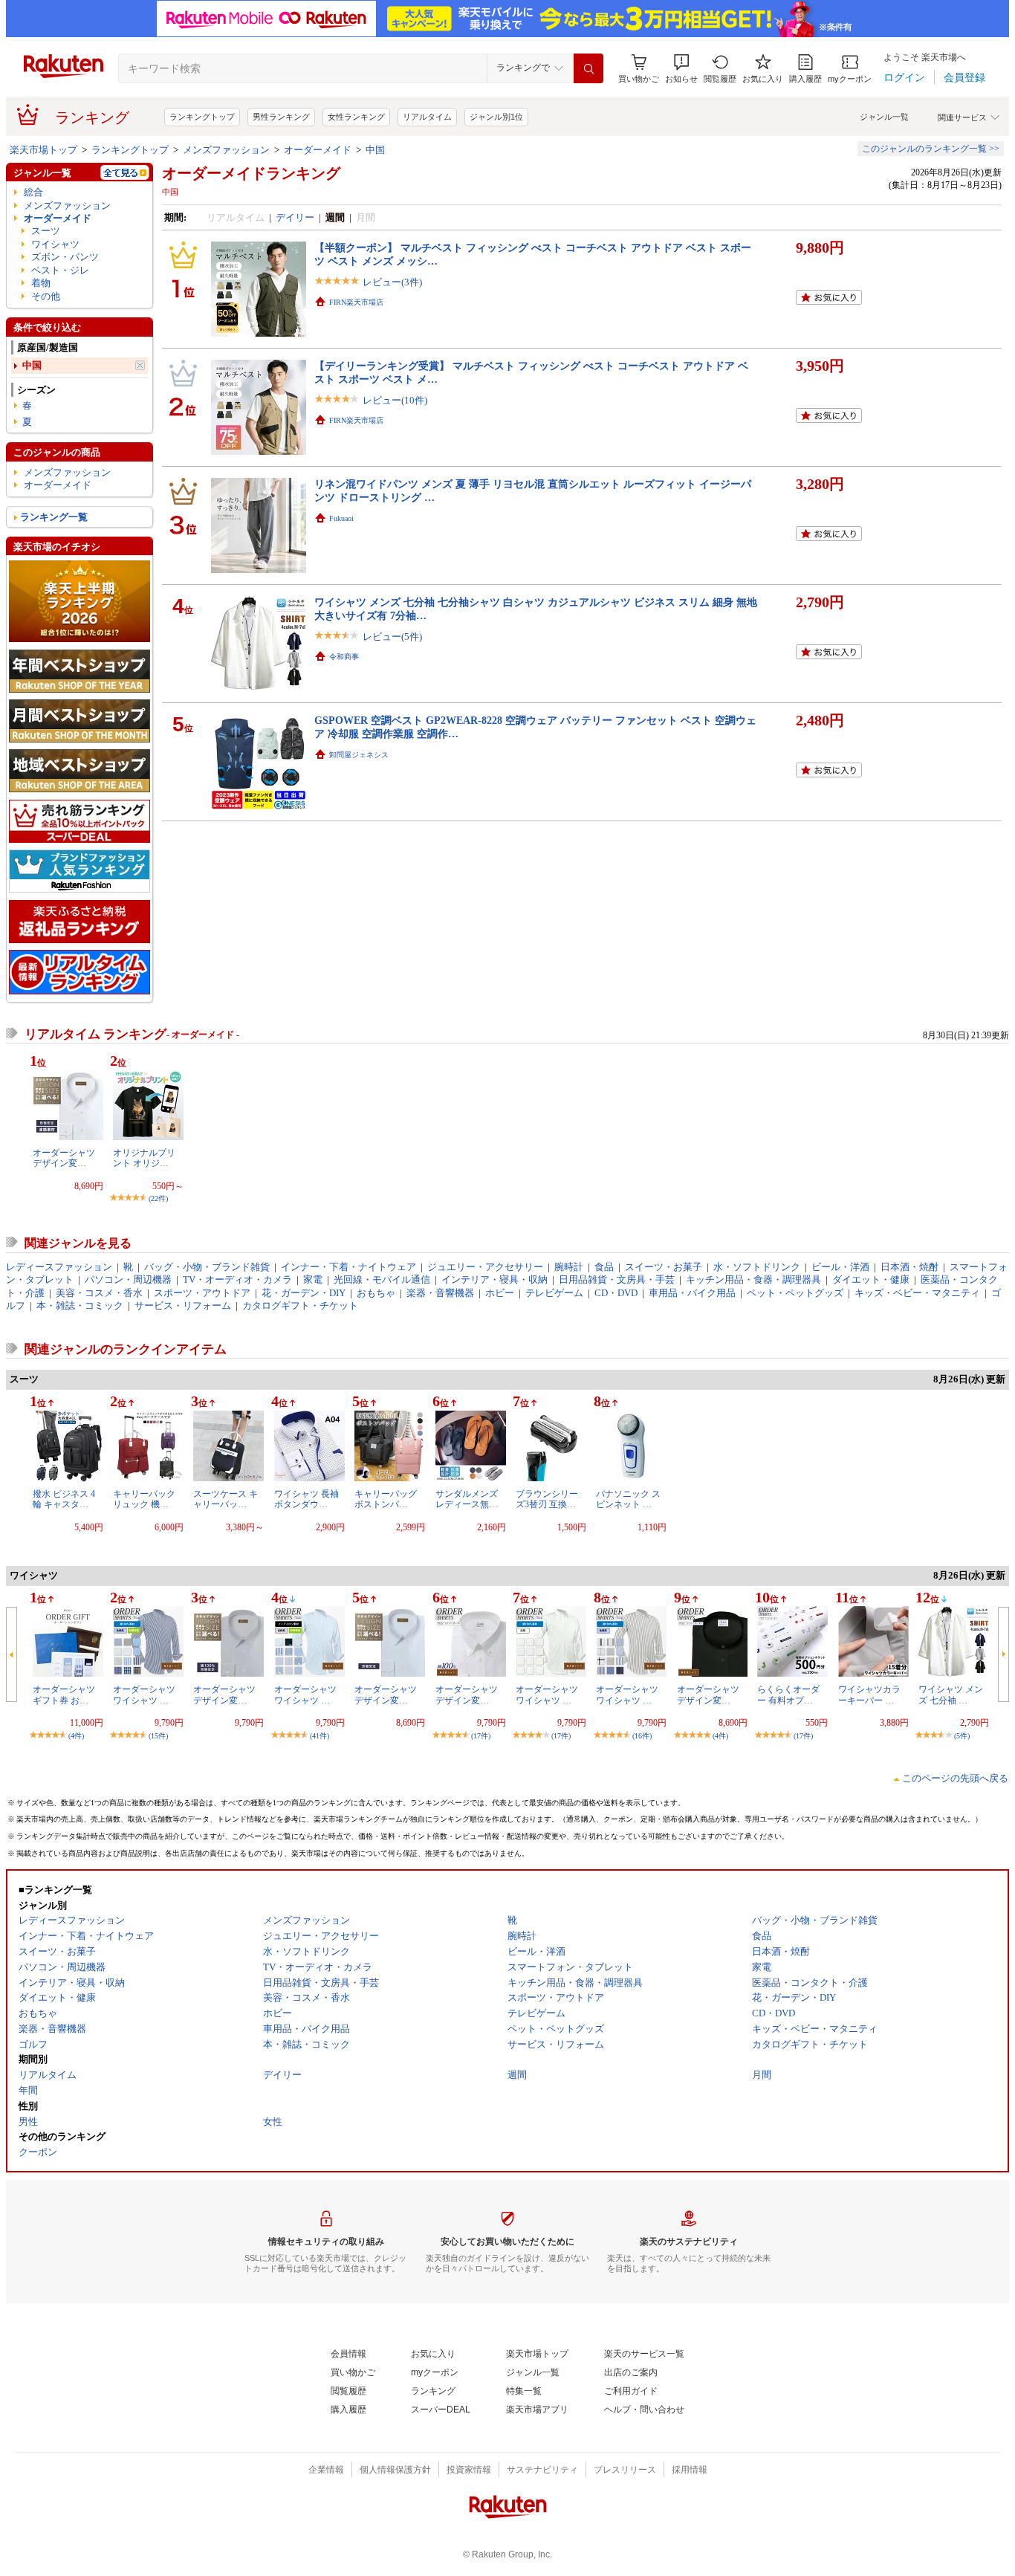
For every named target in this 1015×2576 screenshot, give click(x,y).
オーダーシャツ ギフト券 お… (64, 1695)
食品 (604, 1267)
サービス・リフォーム (183, 1305)
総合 (33, 192)
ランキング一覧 (54, 517)
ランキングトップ (202, 117)
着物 (41, 283)
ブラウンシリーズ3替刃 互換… (547, 1499)
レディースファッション (59, 1267)
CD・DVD (616, 1293)
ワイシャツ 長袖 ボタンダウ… (307, 1499)
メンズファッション (226, 150)
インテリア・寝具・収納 (494, 1279)
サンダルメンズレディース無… (467, 1499)
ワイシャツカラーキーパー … (869, 1695)
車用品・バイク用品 (692, 1293)
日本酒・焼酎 (909, 1267)
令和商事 (344, 657)
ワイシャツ (55, 244)
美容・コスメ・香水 (99, 1293)
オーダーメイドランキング (251, 173)
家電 (313, 1279)
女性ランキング (356, 117)
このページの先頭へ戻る (955, 1778)
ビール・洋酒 (840, 1267)
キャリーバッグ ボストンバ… (386, 1499)
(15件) (158, 1736)
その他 (46, 296)
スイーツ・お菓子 (664, 1267)
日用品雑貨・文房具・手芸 (617, 1279)
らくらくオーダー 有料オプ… (788, 1695)
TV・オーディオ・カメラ (237, 1279)
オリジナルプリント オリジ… (144, 1158)
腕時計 (569, 1267)
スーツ (46, 231)
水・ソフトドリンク (757, 1267)
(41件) (320, 1736)
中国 (375, 150)
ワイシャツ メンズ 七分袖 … (951, 1695)
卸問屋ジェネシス (359, 755)
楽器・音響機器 (440, 1293)
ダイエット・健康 (871, 1279)
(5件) (962, 1736)
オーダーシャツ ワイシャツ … (144, 1695)
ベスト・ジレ (60, 270)
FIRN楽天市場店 (356, 302)
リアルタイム (427, 117)
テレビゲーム (554, 1293)
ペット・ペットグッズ (795, 1293)
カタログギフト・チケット (300, 1305)
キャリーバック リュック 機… (144, 1499)
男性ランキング (281, 117)
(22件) (158, 1198)
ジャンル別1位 (496, 117)
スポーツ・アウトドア (202, 1293)
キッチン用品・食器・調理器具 (753, 1279)
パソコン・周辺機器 (128, 1279)
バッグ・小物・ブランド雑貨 (207, 1267)
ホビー (500, 1293)
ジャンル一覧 (884, 117)
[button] (681, 69)
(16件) (642, 1736)
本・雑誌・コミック (80, 1305)
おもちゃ (376, 1293)
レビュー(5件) (392, 637)
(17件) (481, 1736)
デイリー (295, 217)
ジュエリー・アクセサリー (485, 1267)
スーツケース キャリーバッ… (226, 1499)
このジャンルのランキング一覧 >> (931, 149)
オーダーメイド (318, 150)
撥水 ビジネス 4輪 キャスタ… (64, 1499)
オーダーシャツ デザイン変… (64, 1158)
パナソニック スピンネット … (628, 1499)
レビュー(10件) (395, 400)
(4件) (76, 1736)
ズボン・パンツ (65, 257)
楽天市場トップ (43, 150)
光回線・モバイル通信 (382, 1279)
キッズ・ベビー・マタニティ (917, 1293)
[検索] (588, 68)
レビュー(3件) (392, 282)
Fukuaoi (341, 518)
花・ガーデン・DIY (304, 1293)
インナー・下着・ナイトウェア (348, 1267)
